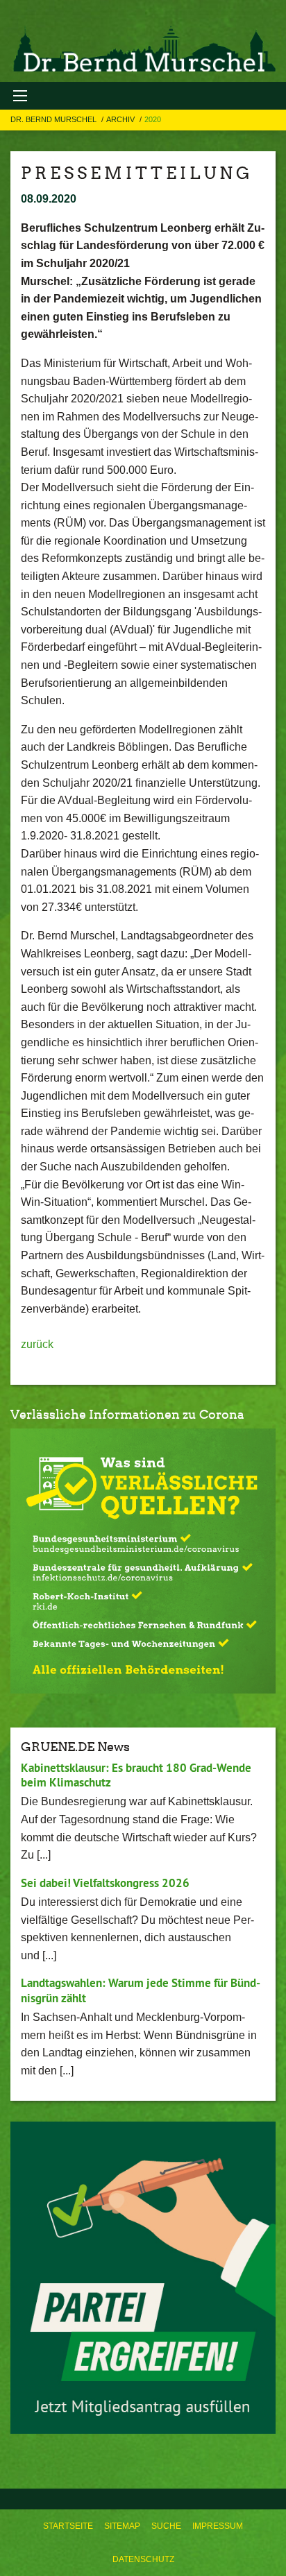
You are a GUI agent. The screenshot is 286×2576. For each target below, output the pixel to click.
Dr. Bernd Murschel (54, 119)
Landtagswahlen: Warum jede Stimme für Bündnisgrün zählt (141, 1990)
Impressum (218, 2526)
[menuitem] (68, 2526)
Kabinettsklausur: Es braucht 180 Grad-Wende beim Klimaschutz (136, 1775)
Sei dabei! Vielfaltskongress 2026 (105, 1883)
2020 (153, 119)
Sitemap (122, 2526)
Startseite (68, 2526)
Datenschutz (143, 2559)
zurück (37, 1344)
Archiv (121, 119)
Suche (166, 2526)
